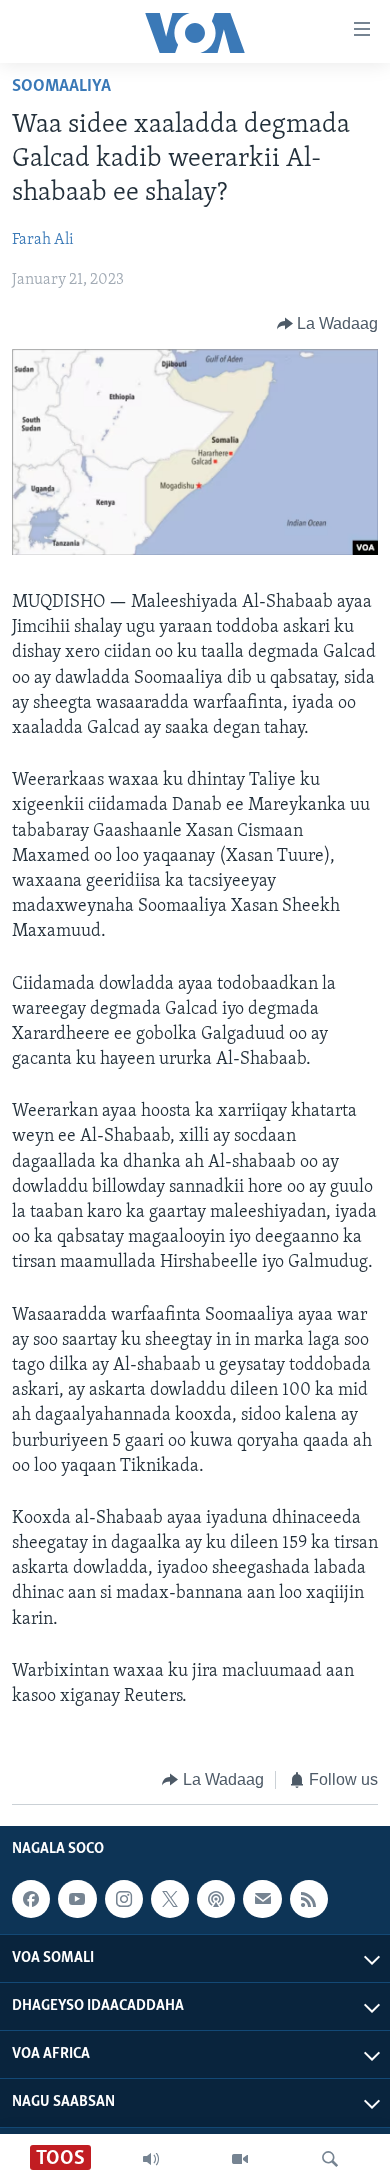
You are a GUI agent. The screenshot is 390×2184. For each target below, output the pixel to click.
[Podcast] (216, 1899)
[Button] (328, 324)
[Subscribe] (262, 1899)
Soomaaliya (61, 87)
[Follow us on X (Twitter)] (170, 1899)
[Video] (240, 2159)
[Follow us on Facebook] (31, 1899)
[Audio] (151, 2159)
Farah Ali (43, 240)
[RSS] (309, 1899)
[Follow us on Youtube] (77, 1899)
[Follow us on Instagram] (124, 1899)
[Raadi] (330, 2159)
